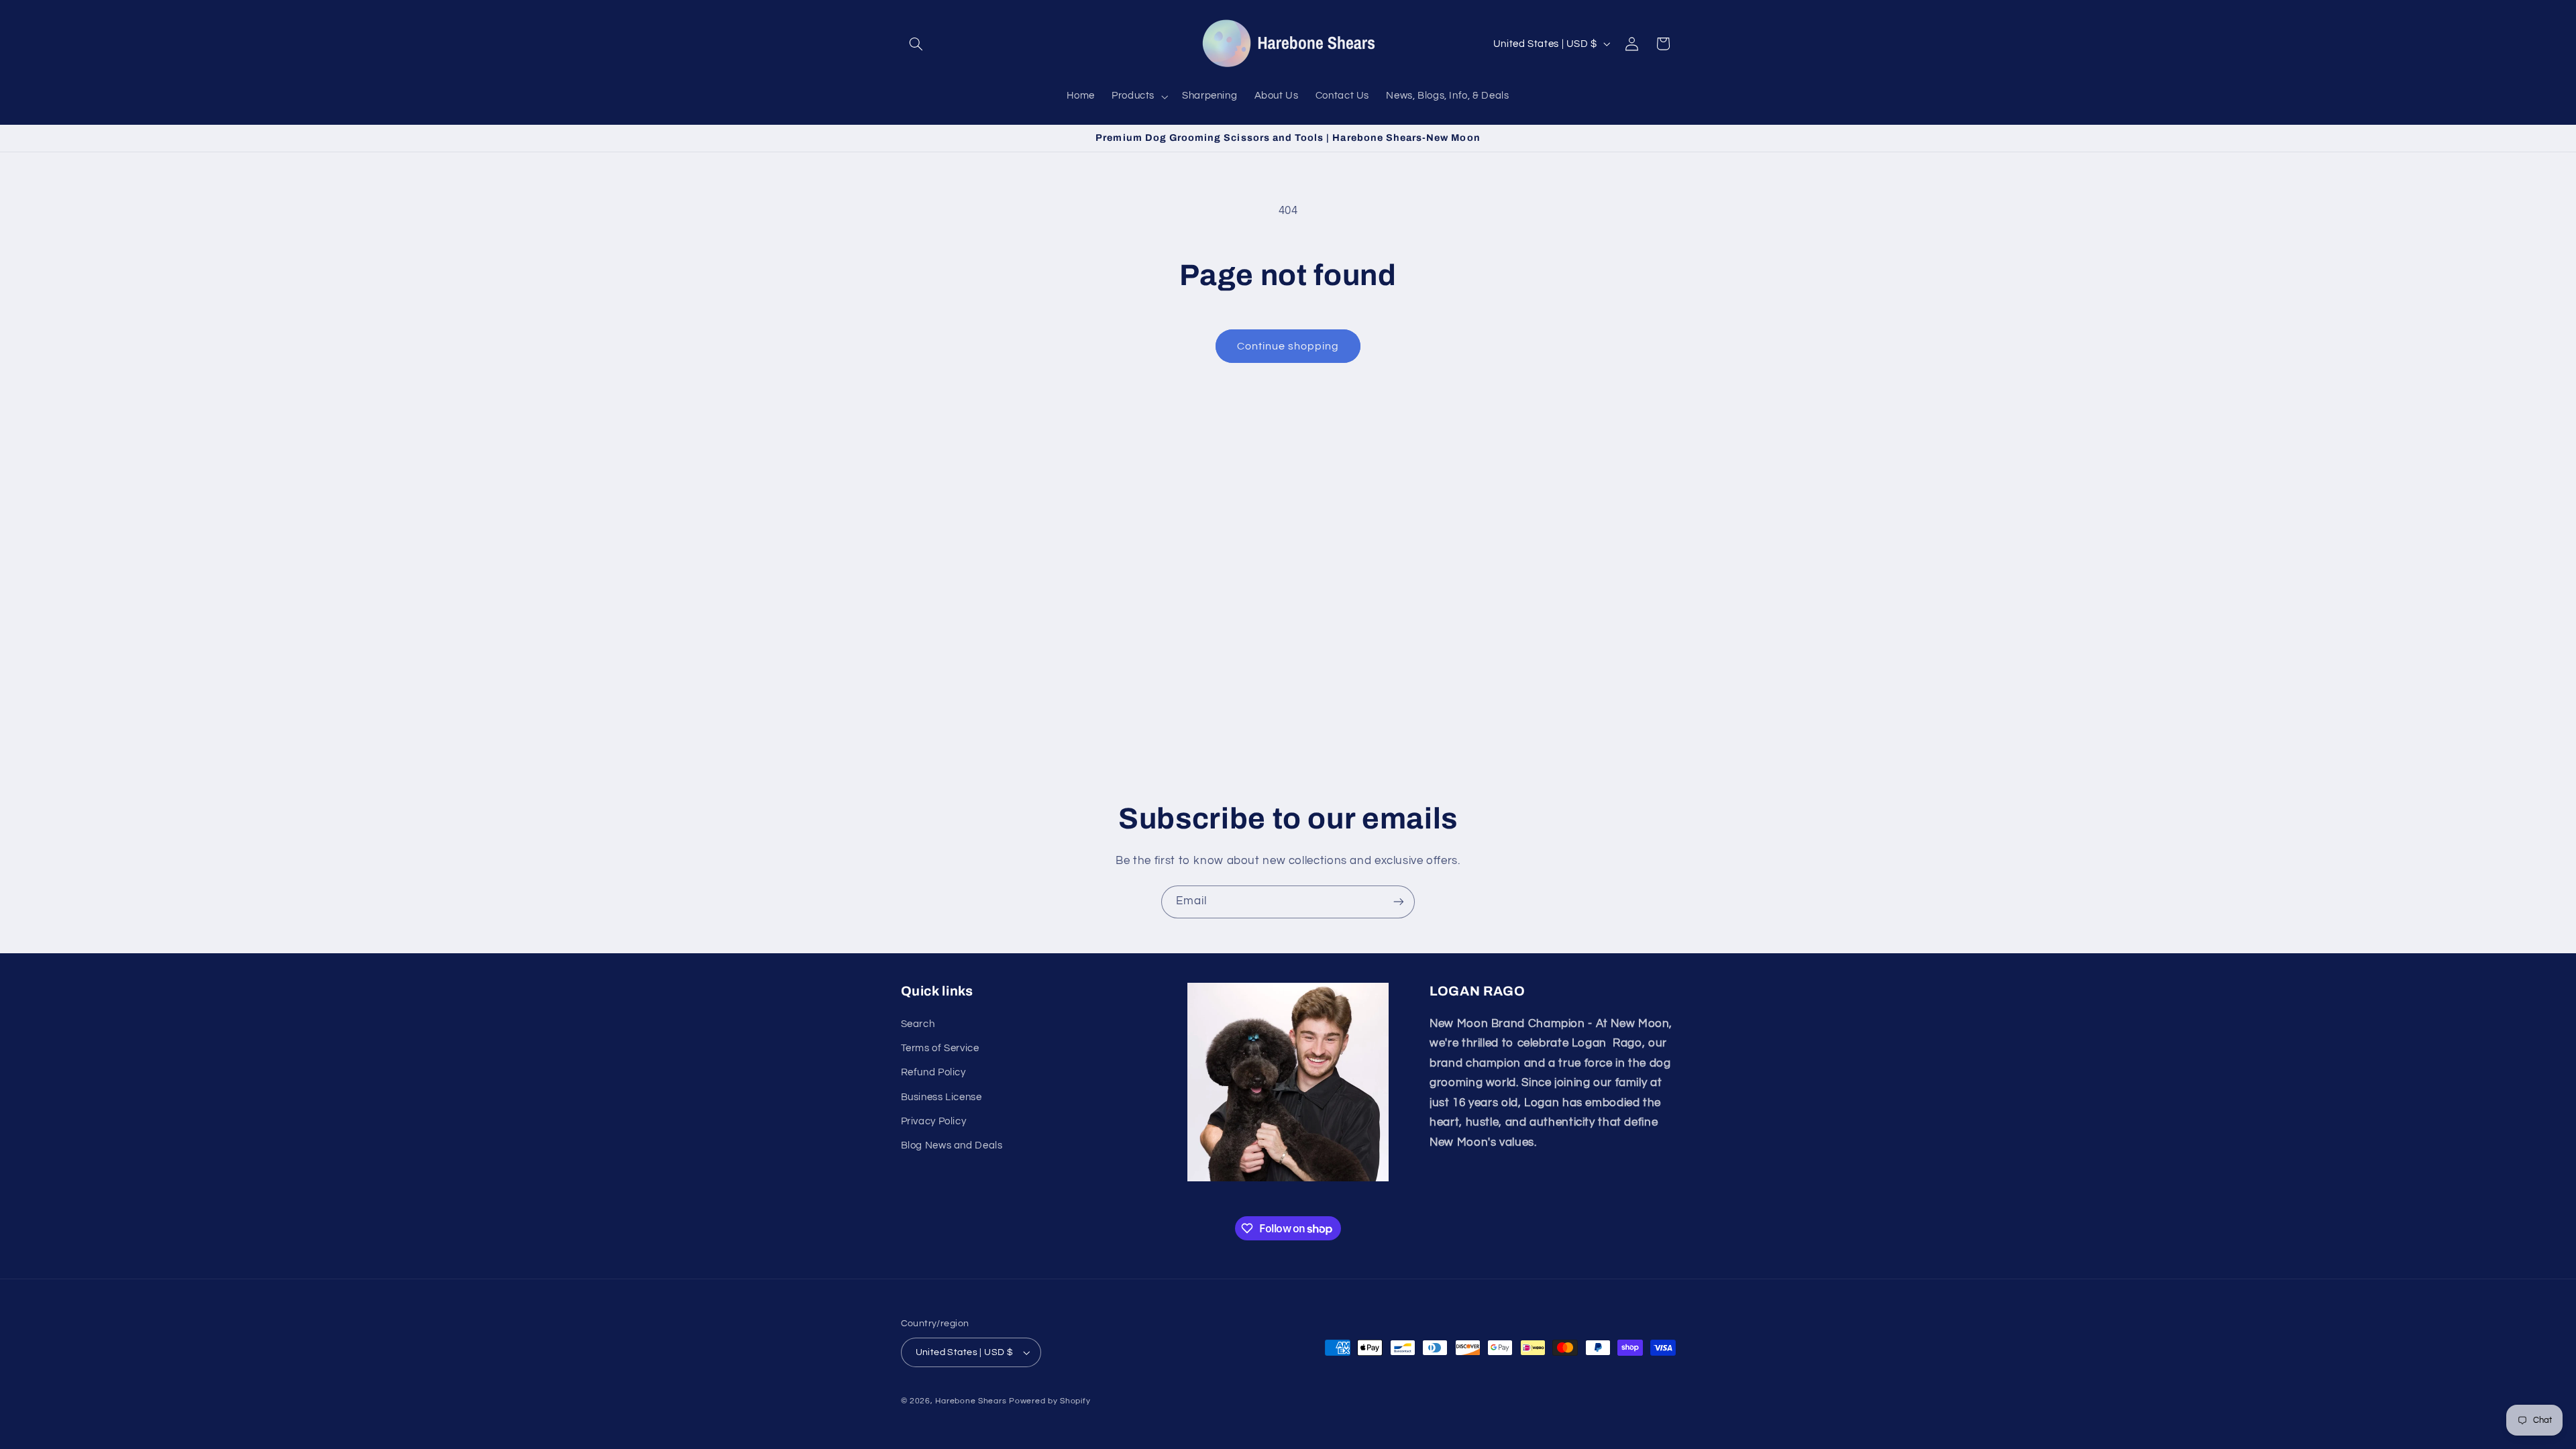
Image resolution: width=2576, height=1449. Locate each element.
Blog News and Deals (952, 1145)
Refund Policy (933, 1072)
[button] (916, 44)
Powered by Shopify (1050, 1401)
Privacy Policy (934, 1121)
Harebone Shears (971, 1401)
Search (918, 1024)
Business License (942, 1097)
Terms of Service (940, 1048)
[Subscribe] (1399, 902)
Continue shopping (1288, 346)
